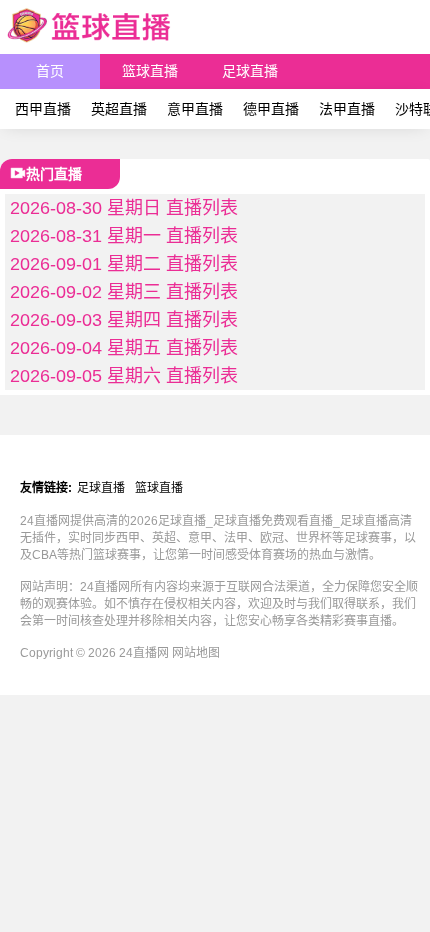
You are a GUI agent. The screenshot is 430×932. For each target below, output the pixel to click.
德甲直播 (271, 109)
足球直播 (250, 71)
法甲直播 (347, 109)
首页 (50, 71)
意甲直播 (195, 109)
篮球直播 (150, 71)
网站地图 (196, 653)
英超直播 (119, 109)
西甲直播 (43, 109)
